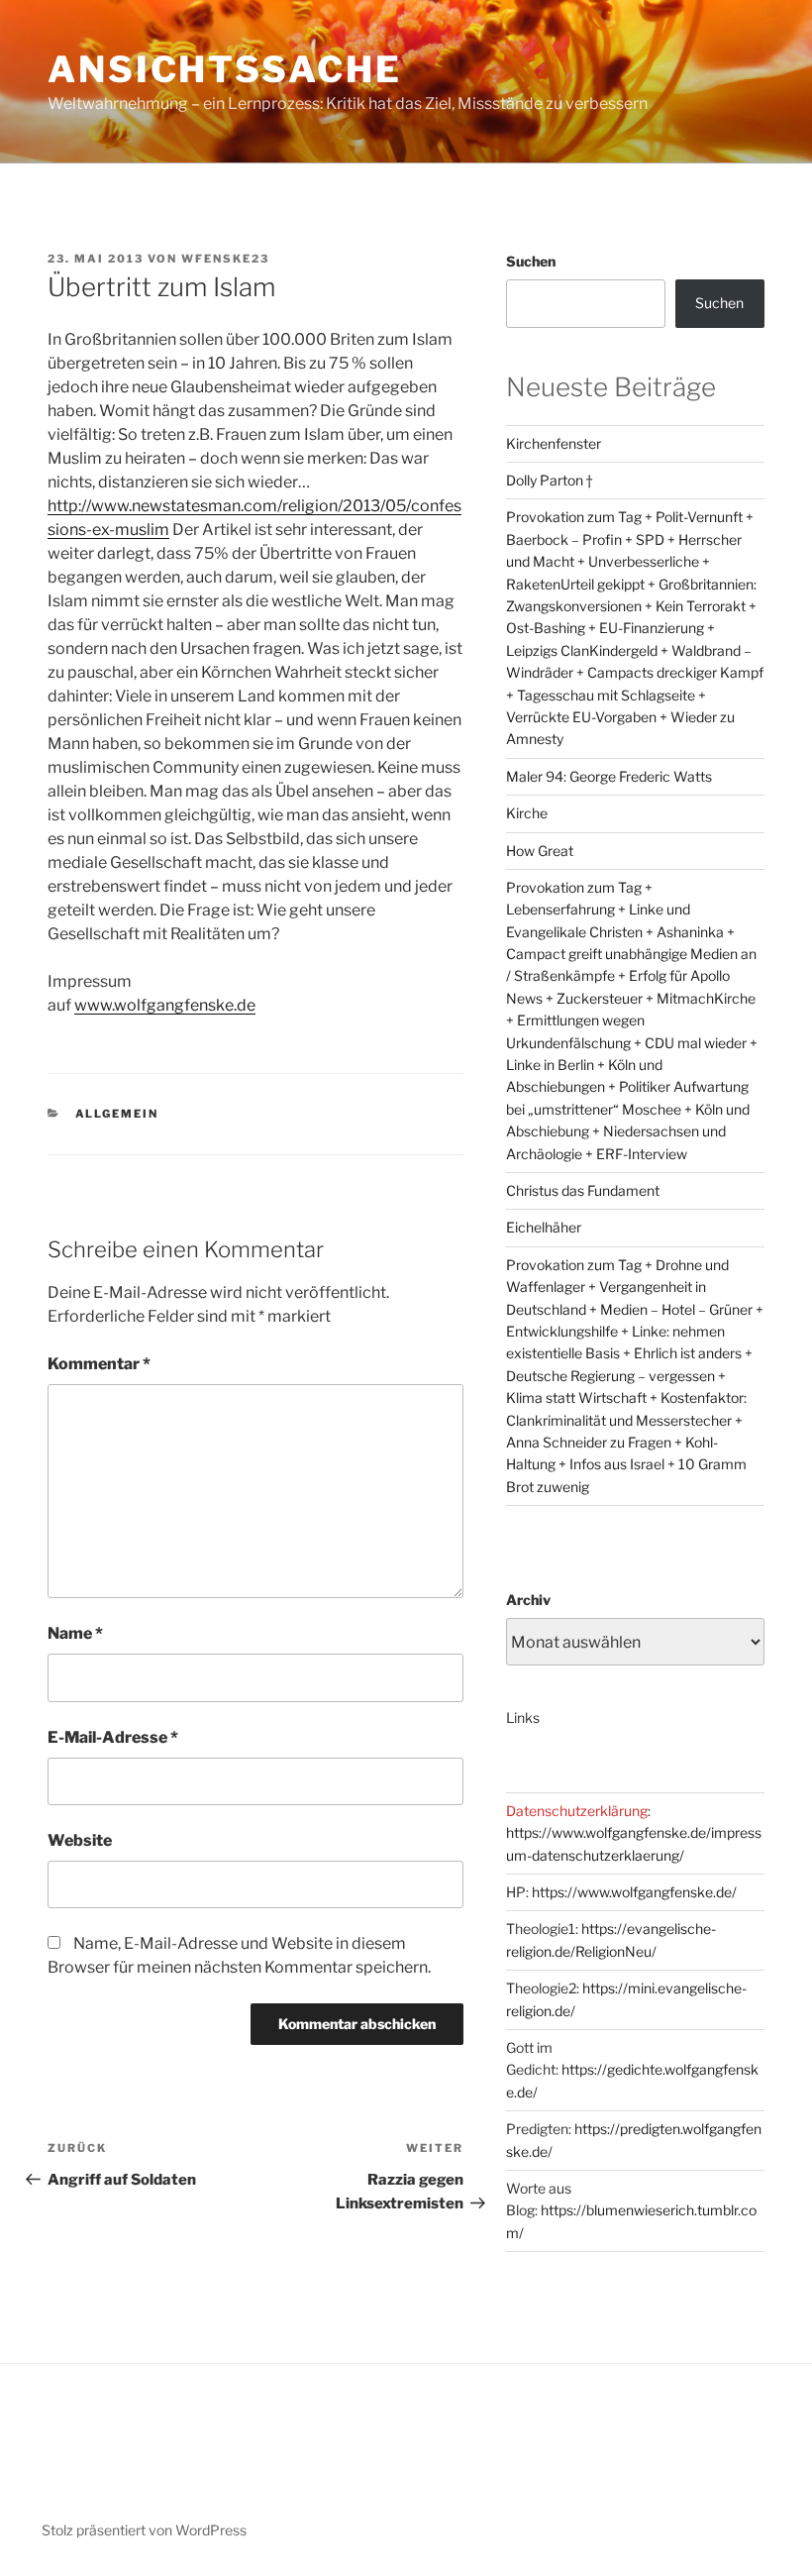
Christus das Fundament (583, 1190)
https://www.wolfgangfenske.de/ (634, 1892)
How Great (540, 851)
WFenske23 (225, 259)
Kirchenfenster (554, 443)
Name (75, 1633)
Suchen (531, 261)
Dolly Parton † (549, 480)
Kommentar (99, 1364)
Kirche (527, 813)
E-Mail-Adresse (113, 1737)
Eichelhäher (544, 1227)
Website (80, 1840)
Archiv (528, 1600)
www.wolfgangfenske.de (165, 1005)
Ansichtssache (224, 69)
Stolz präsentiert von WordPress (144, 2530)
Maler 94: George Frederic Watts (609, 776)
